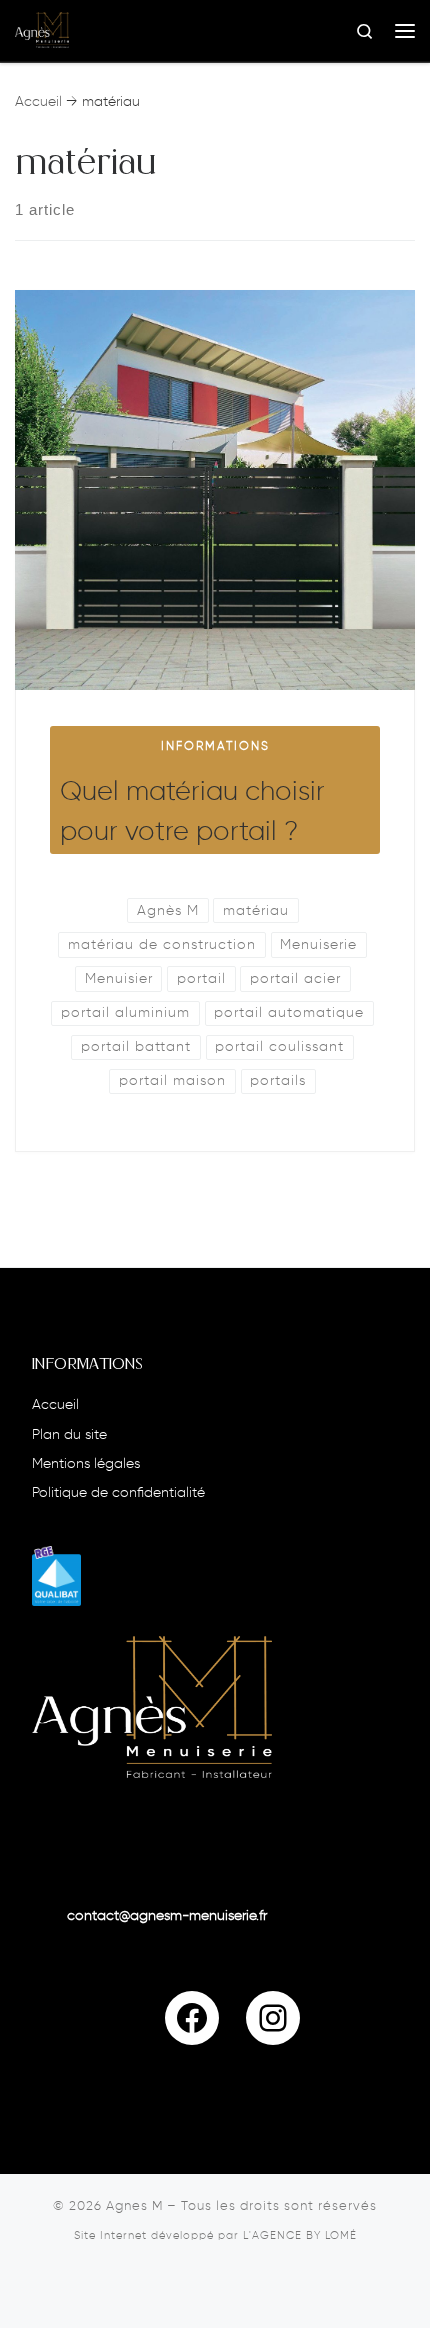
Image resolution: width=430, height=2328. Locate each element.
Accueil (38, 102)
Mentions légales (86, 1464)
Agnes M (134, 2206)
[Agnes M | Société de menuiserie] (42, 30)
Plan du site (69, 1435)
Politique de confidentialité (118, 1493)
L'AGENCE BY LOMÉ (300, 2236)
